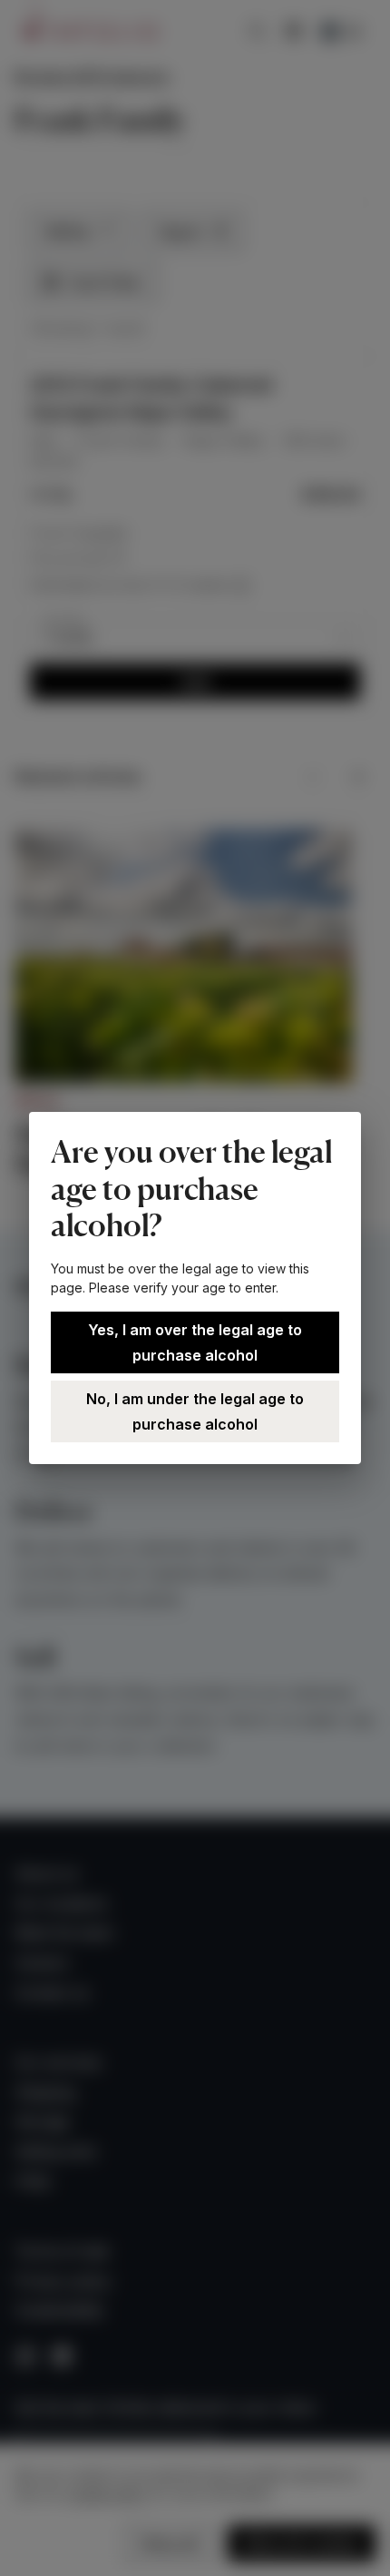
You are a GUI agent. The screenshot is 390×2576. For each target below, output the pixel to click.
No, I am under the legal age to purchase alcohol (195, 1411)
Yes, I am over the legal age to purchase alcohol (195, 1342)
